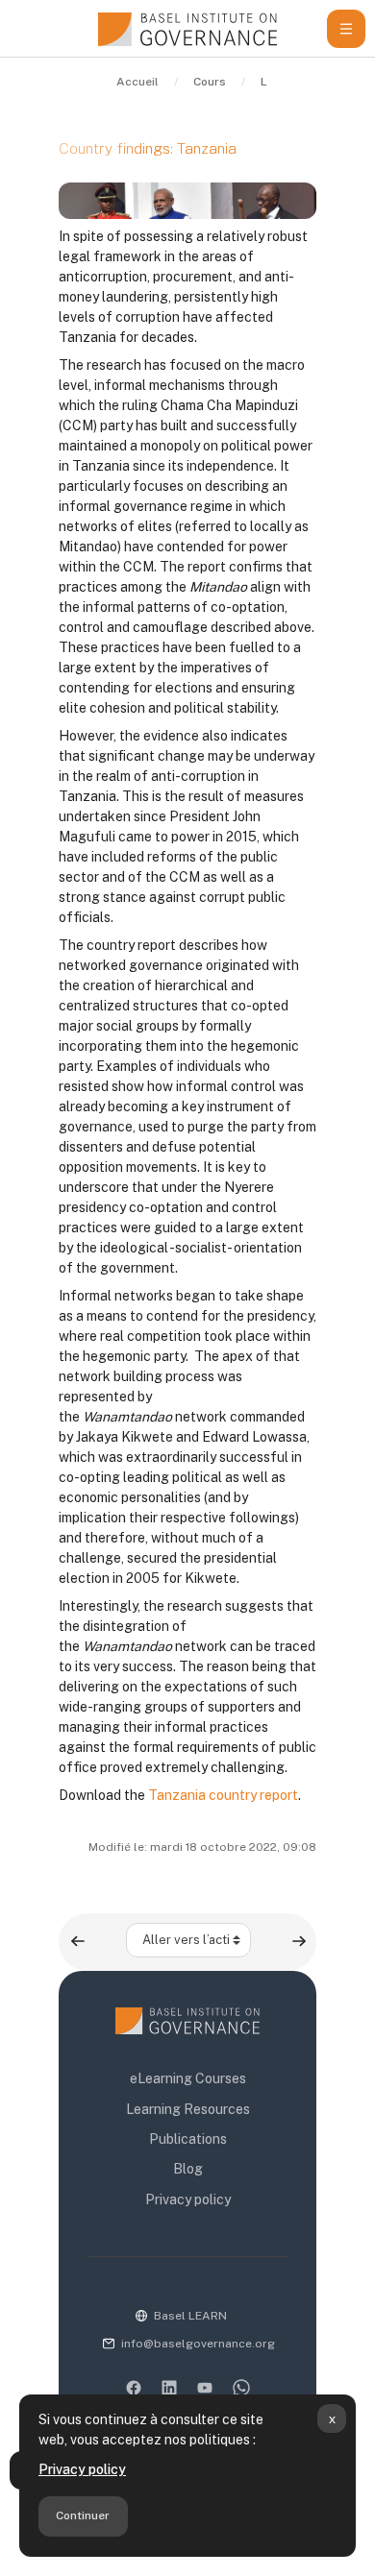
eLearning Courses (188, 2078)
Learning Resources (188, 2109)
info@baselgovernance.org (198, 2344)
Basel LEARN (190, 2316)
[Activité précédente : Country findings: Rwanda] (78, 1941)
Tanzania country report (223, 1795)
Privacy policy (82, 2469)
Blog (188, 2169)
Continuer (83, 2515)
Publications (188, 2139)
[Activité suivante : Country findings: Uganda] (299, 1941)
